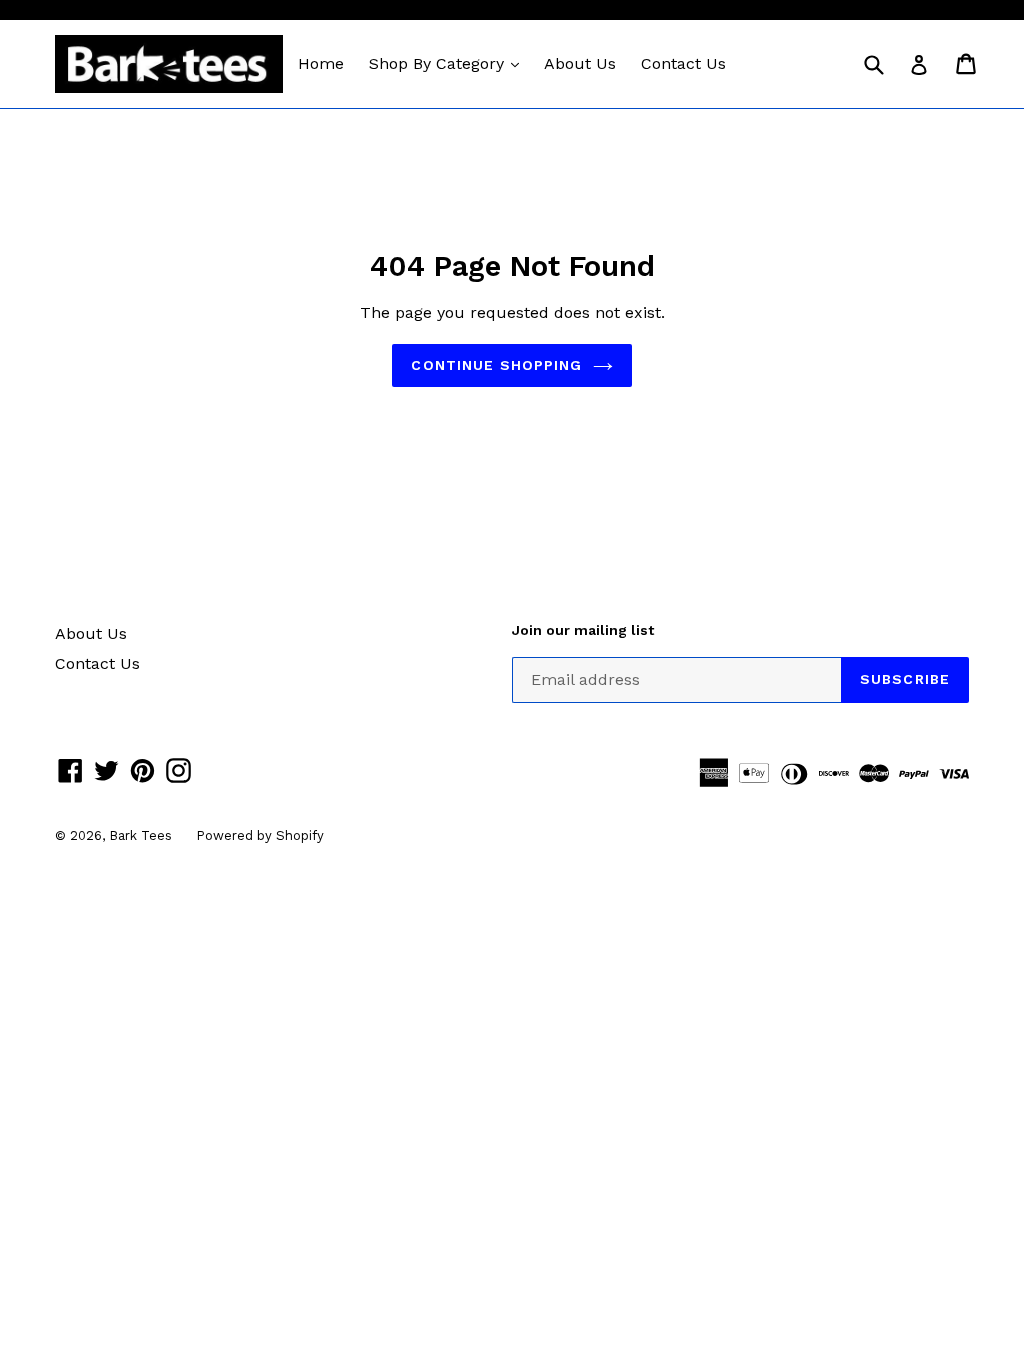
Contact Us (683, 63)
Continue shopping (496, 365)
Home (321, 63)
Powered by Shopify (260, 835)
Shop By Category (449, 63)
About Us (580, 63)
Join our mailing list (583, 630)
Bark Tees (142, 835)
